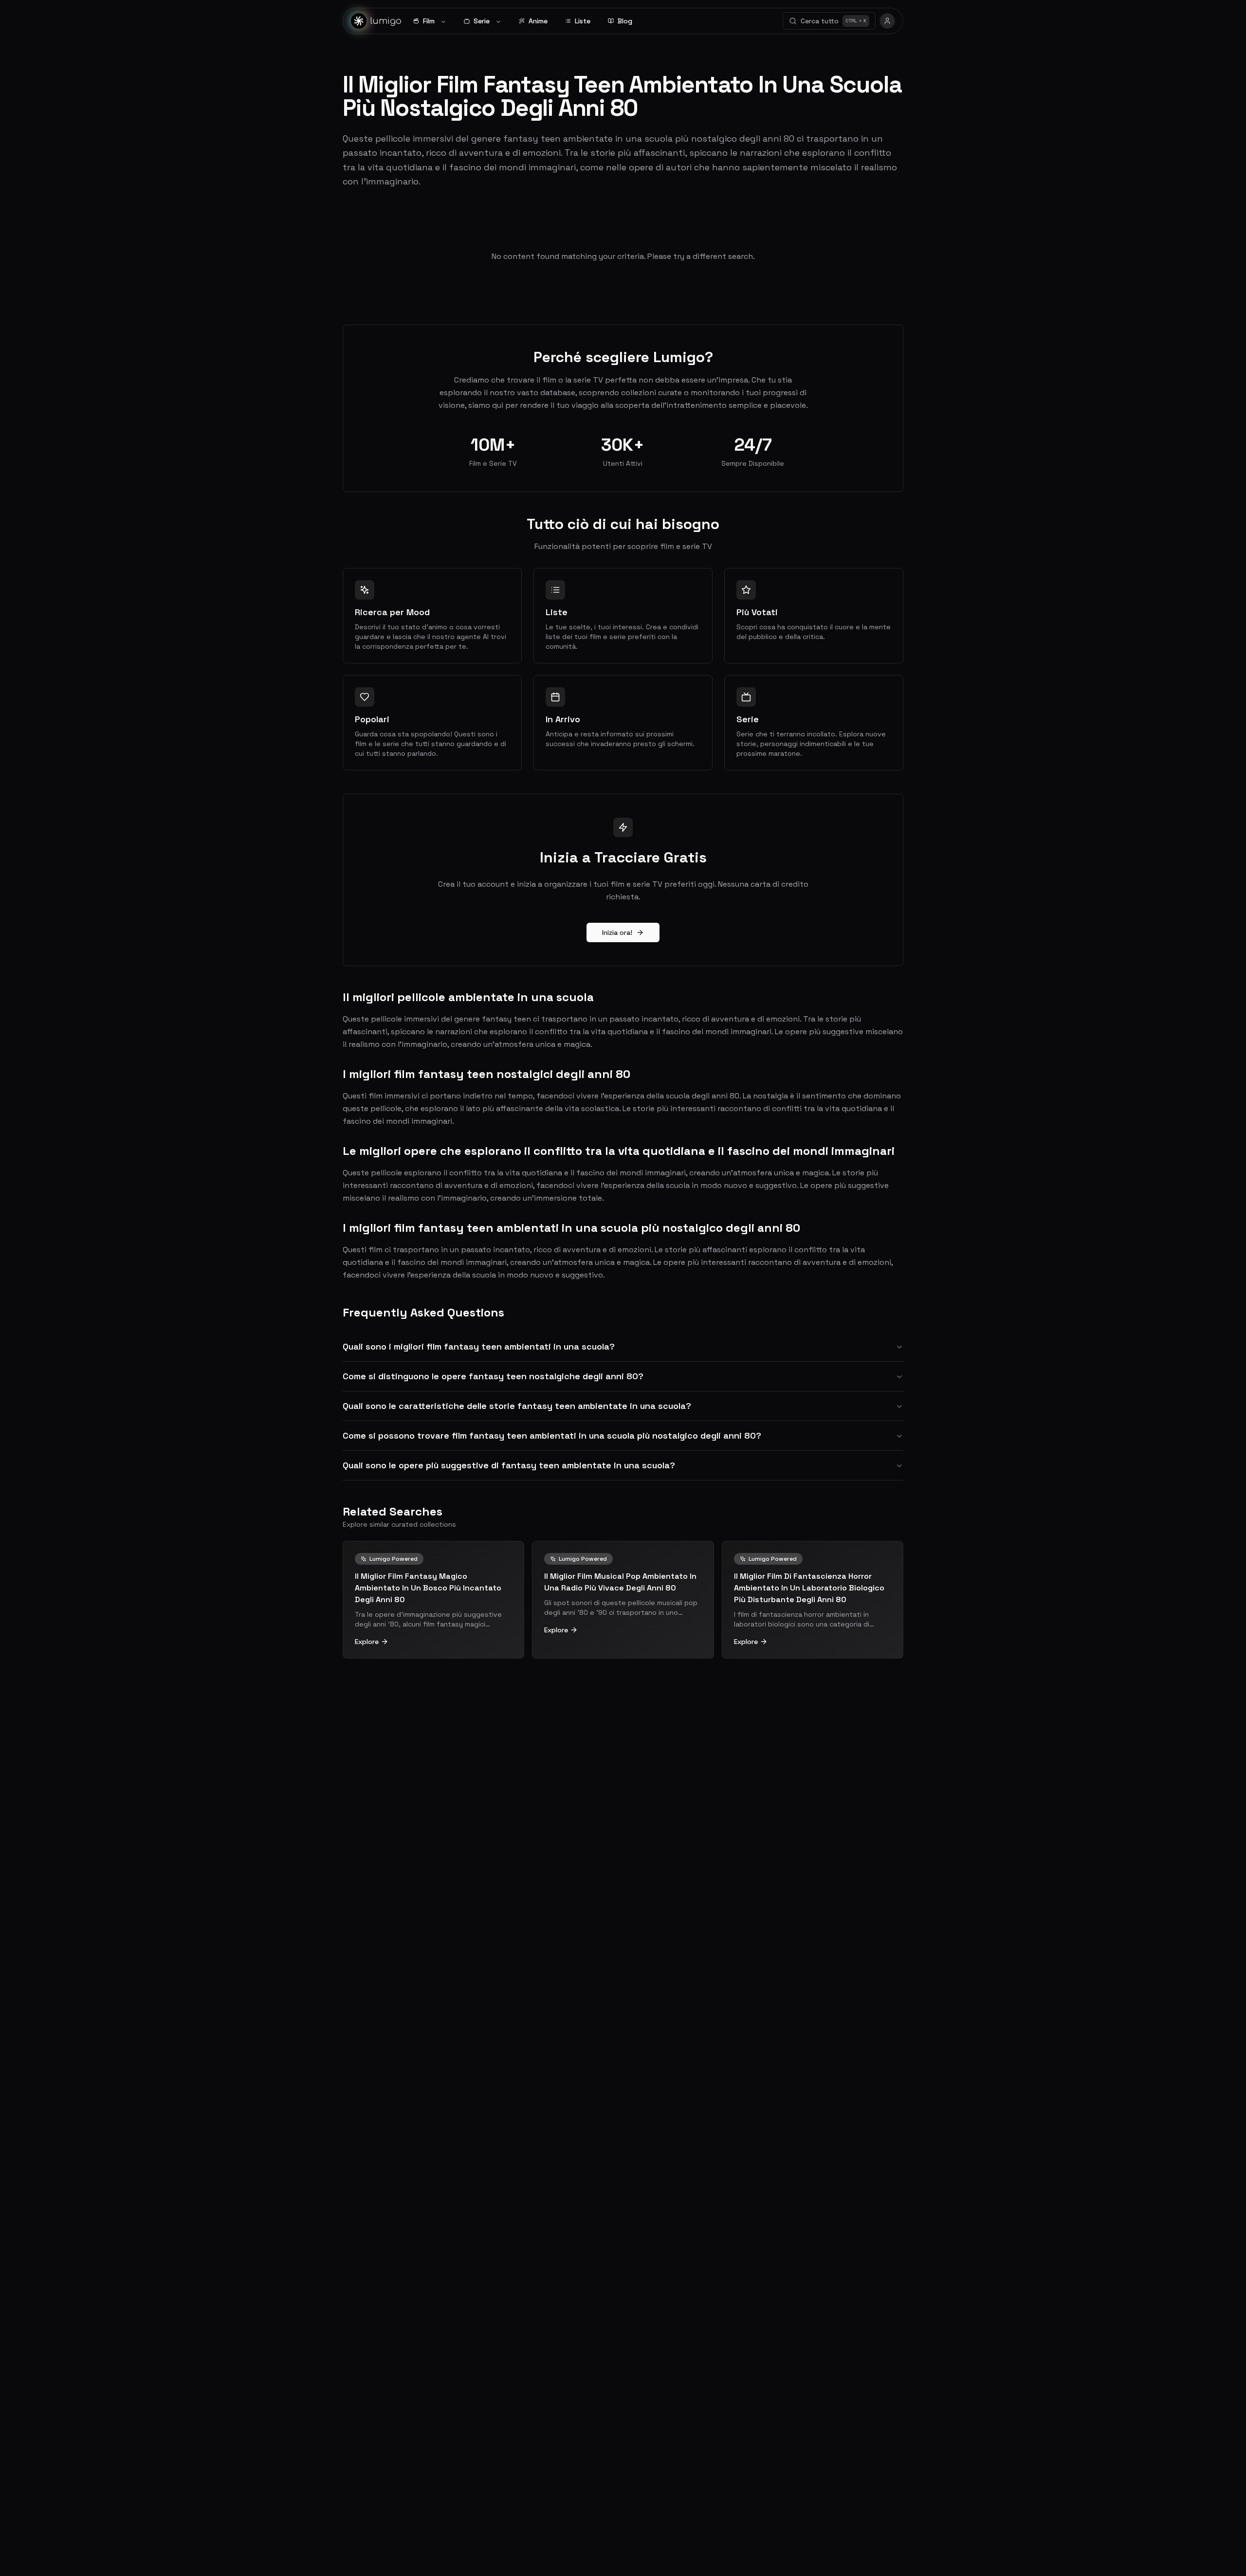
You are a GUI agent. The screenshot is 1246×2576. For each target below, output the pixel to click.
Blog (625, 21)
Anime (538, 21)
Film (429, 21)
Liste (583, 21)
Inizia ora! (617, 932)
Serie (482, 21)
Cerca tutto (834, 21)
